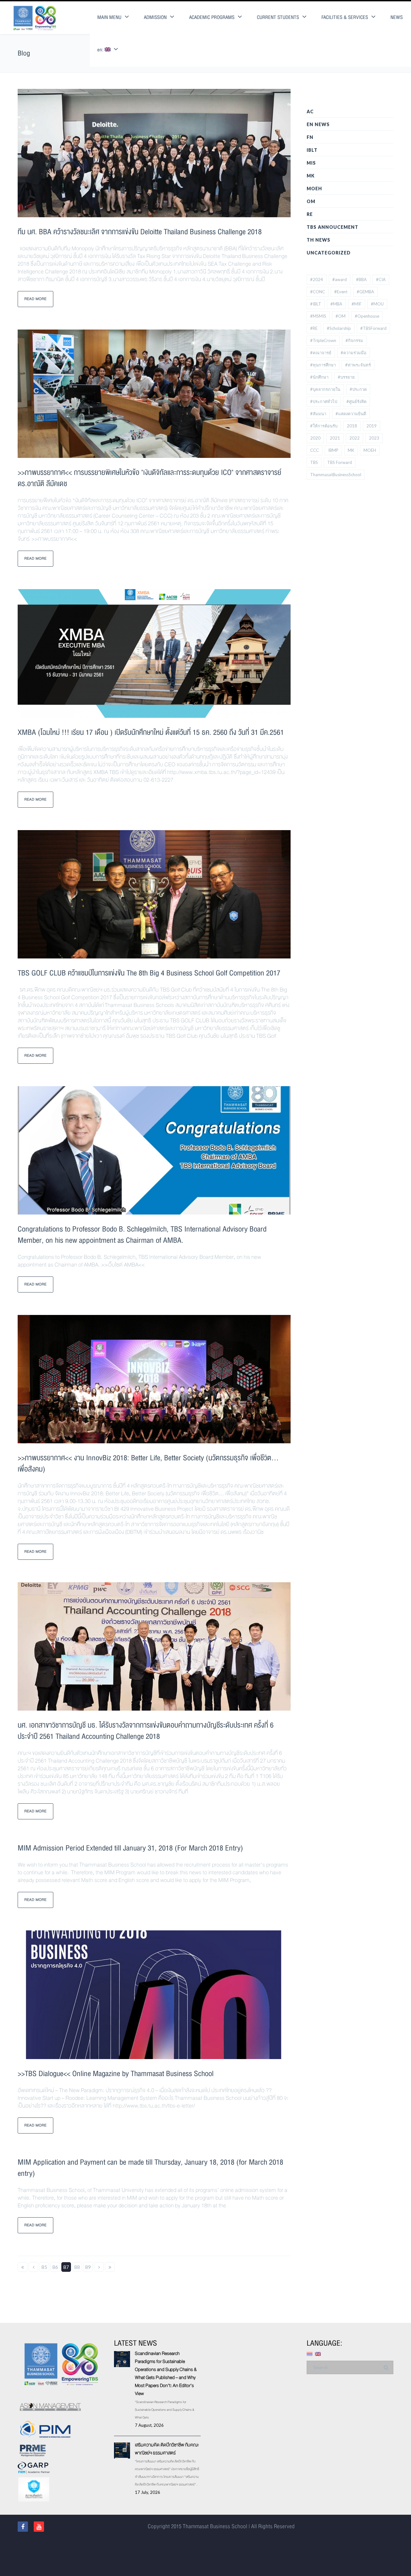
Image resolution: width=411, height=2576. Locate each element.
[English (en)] (318, 2353)
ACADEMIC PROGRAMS (212, 17)
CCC (315, 450)
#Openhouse (367, 316)
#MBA (336, 304)
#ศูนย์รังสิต (356, 401)
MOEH (314, 189)
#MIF (357, 304)
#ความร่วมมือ (354, 353)
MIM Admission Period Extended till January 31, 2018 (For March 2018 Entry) (130, 1848)
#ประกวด (358, 389)
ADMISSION (155, 17)
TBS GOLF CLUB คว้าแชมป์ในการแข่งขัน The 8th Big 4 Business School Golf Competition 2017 (149, 973)
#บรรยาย (346, 377)
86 (55, 2267)
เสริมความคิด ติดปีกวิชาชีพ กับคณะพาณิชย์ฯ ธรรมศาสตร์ (167, 2449)
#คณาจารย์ (321, 353)
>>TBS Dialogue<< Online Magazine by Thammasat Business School (116, 2074)
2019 (372, 426)
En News (318, 124)
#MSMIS (318, 316)
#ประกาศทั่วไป (324, 401)
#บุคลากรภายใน (325, 389)
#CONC (318, 292)
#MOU (377, 304)
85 (44, 2267)
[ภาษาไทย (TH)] (310, 2353)
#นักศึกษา (319, 377)
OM (311, 201)
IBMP (333, 450)
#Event (341, 292)
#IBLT (316, 304)
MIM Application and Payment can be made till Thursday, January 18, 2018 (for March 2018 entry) (150, 2168)
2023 (374, 438)
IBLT (312, 150)
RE (310, 214)
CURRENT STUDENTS (278, 17)
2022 (354, 438)
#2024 (317, 279)
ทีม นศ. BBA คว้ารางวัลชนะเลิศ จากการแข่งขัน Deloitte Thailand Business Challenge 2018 (140, 232)
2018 (352, 426)
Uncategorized (329, 253)
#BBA (361, 279)
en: (101, 50)
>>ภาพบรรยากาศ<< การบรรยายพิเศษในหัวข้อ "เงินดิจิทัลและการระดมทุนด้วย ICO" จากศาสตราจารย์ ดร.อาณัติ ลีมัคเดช (149, 478)
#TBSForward (373, 328)
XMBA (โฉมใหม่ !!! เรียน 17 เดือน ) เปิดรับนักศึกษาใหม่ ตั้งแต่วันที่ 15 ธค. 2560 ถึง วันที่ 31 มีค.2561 (151, 732)
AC (310, 112)
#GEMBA (365, 292)
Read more (35, 299)
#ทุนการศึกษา (323, 365)
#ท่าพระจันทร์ (358, 365)
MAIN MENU (109, 17)
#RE (314, 328)
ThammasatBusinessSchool (336, 475)
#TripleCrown (323, 340)
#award (340, 279)
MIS (311, 163)
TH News (319, 240)
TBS (314, 462)
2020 (315, 438)
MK (311, 176)
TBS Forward (340, 462)
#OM (341, 316)
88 (77, 2267)
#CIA (381, 279)
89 (88, 2267)
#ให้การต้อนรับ (324, 426)
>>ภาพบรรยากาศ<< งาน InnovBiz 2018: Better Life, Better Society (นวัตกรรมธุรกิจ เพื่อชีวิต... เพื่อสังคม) (148, 1464)
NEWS (397, 17)
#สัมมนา (318, 414)
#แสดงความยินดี (351, 414)
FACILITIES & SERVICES (345, 17)
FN (310, 137)
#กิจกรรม (354, 340)
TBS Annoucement (332, 227)
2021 (335, 438)
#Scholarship (339, 328)
